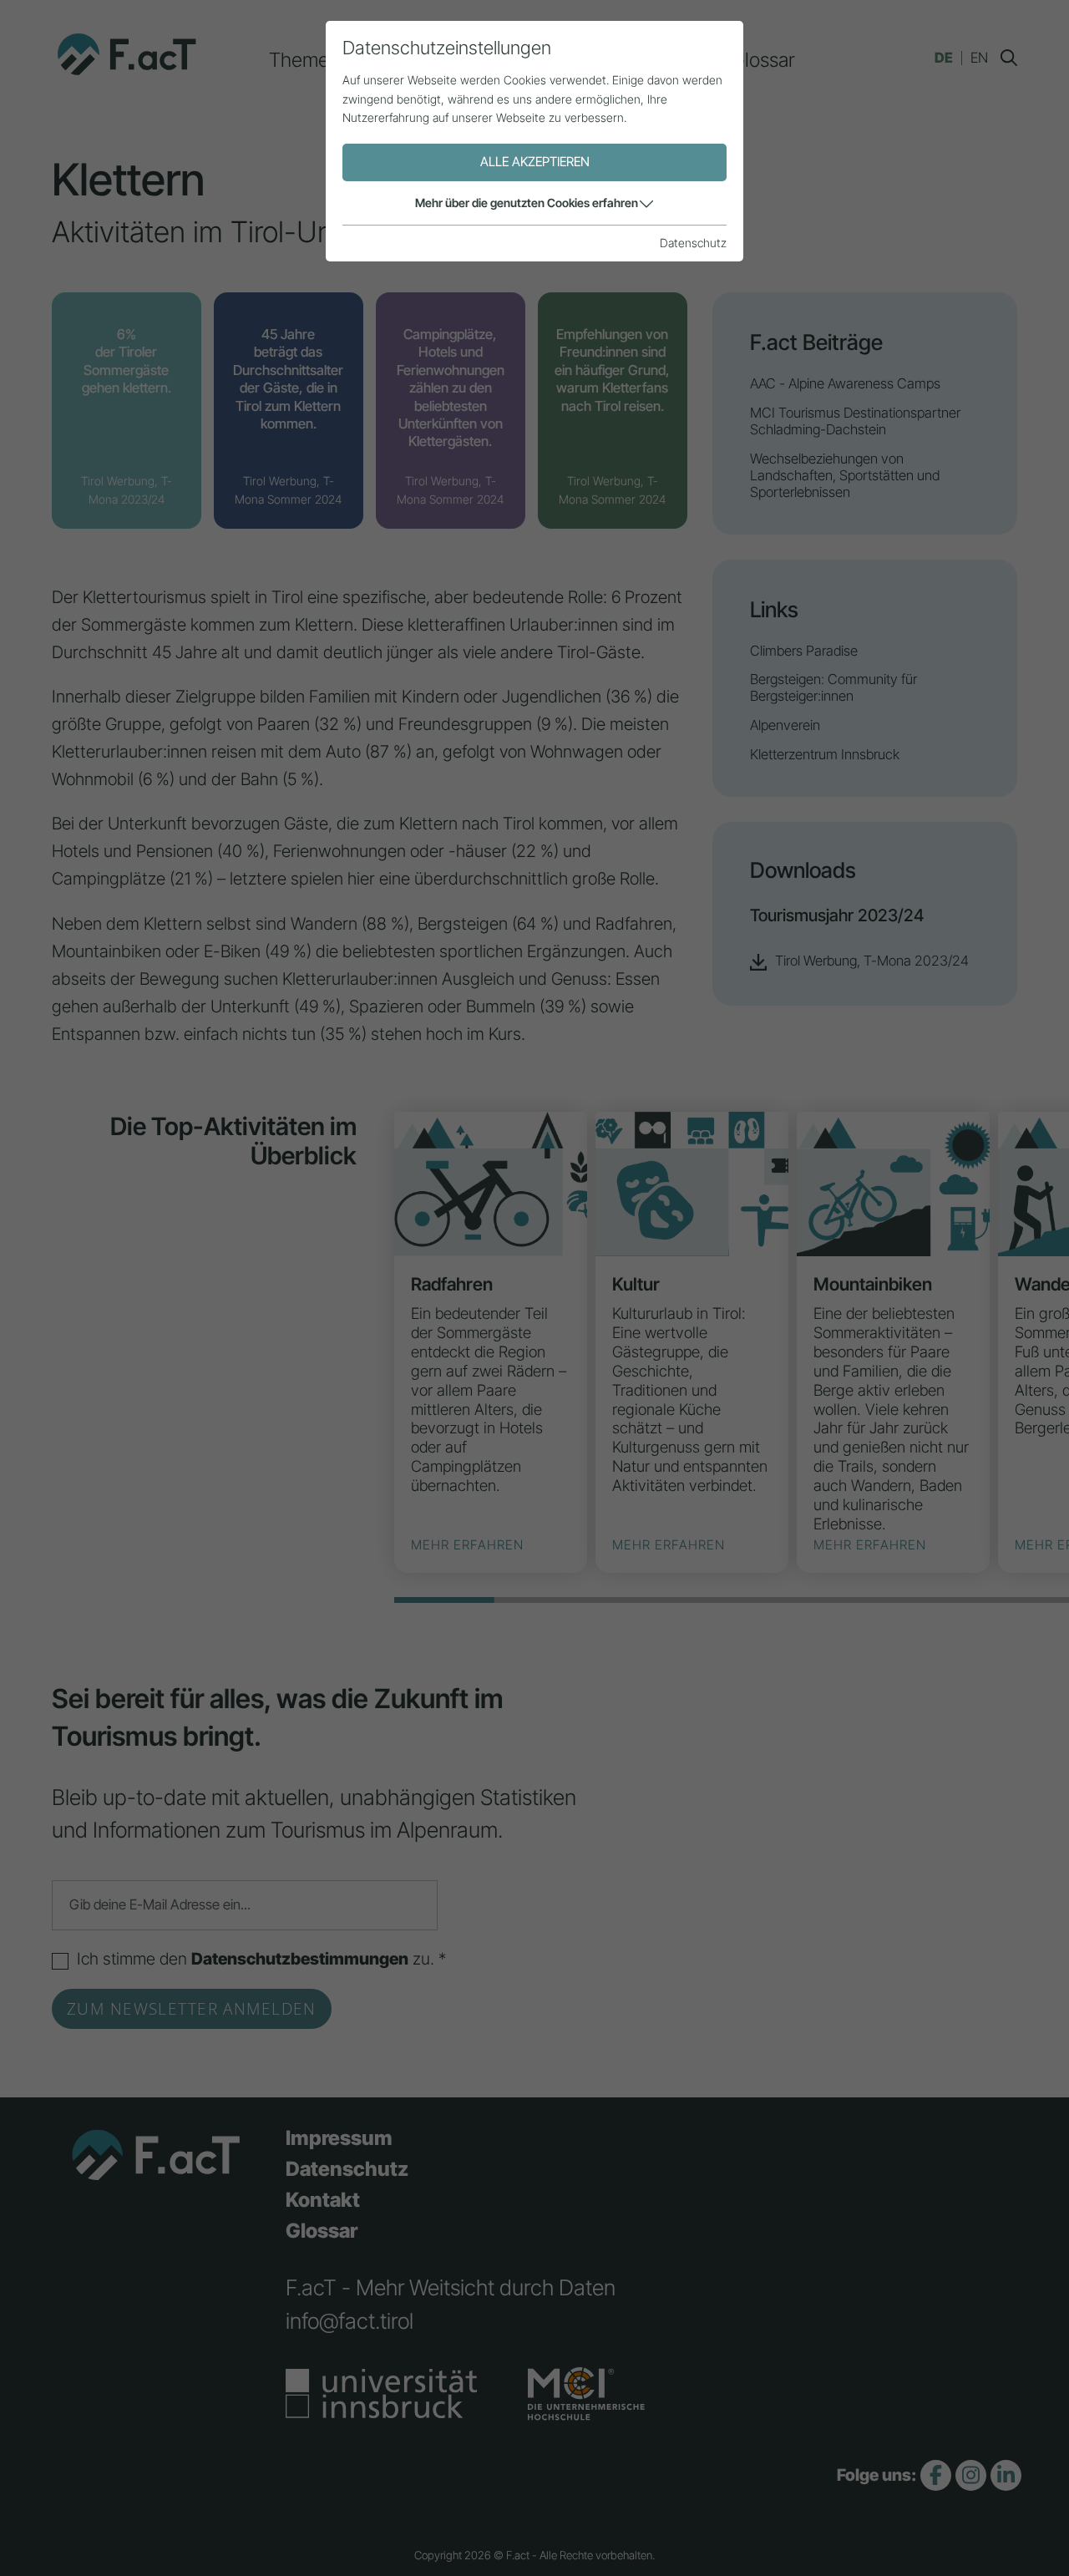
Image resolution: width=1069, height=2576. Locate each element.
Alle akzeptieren (535, 162)
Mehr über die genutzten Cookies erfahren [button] (527, 203)
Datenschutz (693, 243)
